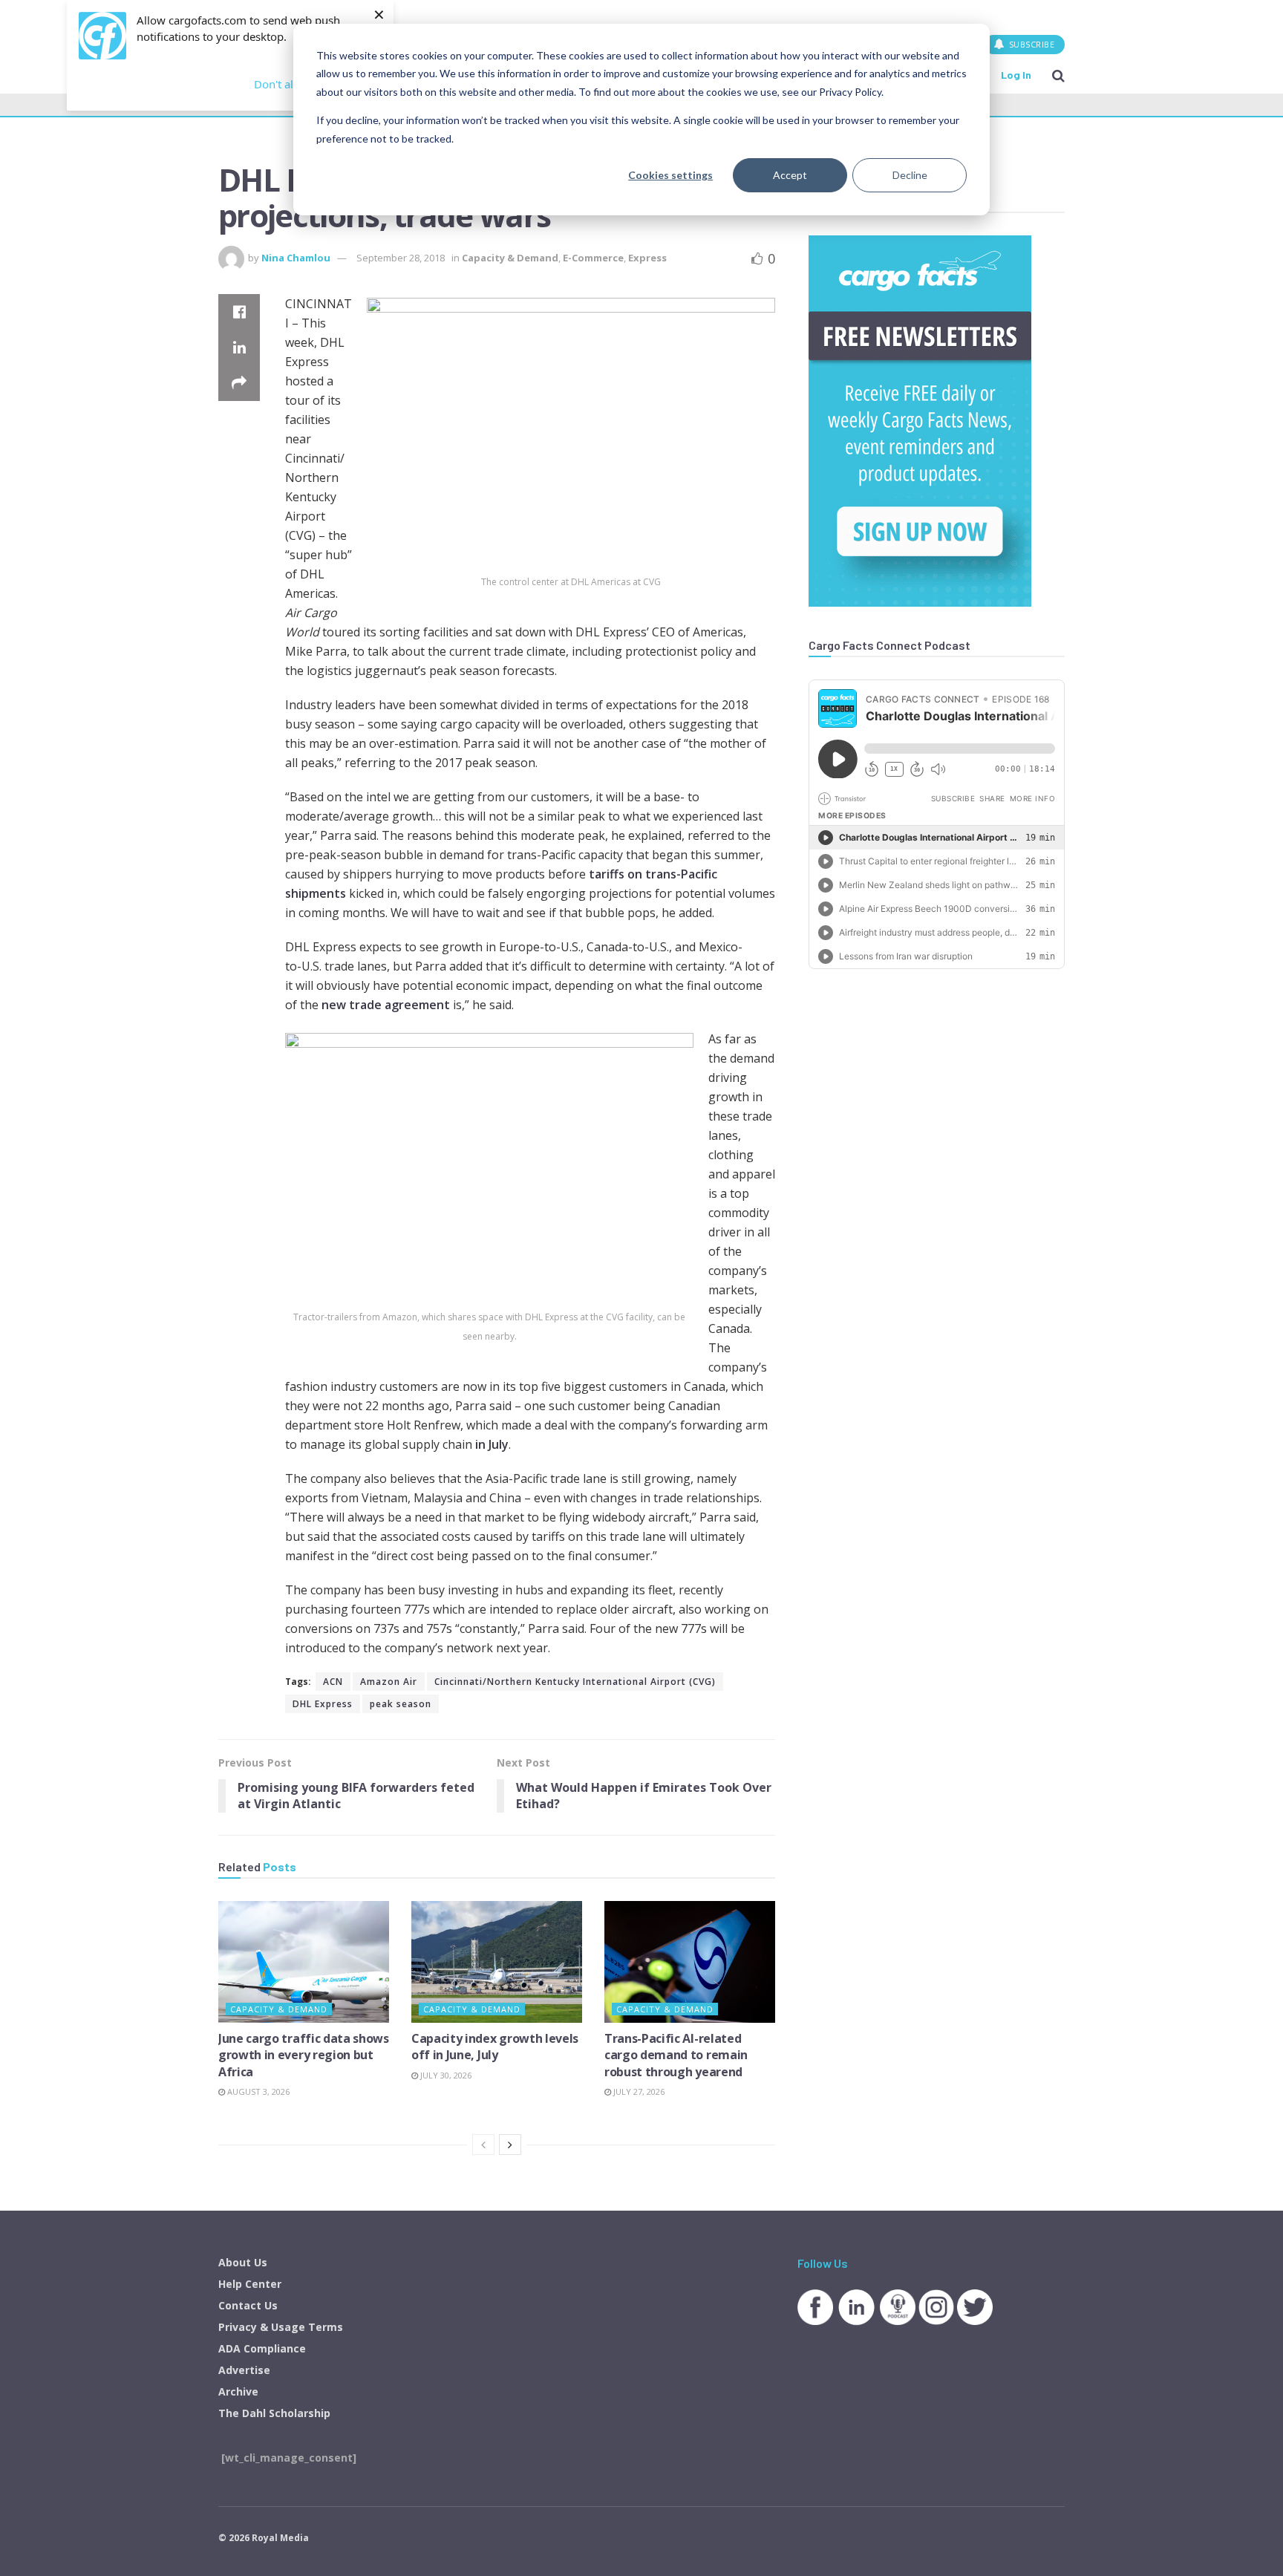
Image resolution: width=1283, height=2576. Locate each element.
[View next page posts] (510, 2145)
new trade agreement (386, 1005)
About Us (243, 2262)
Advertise (244, 2370)
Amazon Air (389, 1682)
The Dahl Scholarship (274, 2413)
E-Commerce (593, 258)
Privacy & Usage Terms (281, 2327)
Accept (790, 175)
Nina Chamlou (296, 258)
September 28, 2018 (401, 258)
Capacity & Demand (510, 258)
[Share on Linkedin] (239, 348)
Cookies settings (670, 175)
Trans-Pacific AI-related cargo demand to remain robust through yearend (676, 2055)
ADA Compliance (262, 2348)
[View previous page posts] (483, 2145)
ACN (333, 1682)
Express (647, 258)
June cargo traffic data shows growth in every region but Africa (304, 2055)
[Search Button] (1058, 75)
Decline (910, 175)
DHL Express (323, 1704)
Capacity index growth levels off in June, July (495, 2047)
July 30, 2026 (445, 2075)
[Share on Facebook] (239, 312)
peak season (401, 1704)
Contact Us (248, 2305)
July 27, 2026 (638, 2091)
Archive (238, 2391)
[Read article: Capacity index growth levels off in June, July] (497, 1962)
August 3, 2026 (257, 2091)
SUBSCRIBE (1030, 44)
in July (492, 1444)
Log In (1016, 75)
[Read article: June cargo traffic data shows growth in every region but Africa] (304, 1962)
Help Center (250, 2284)
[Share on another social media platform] (239, 383)
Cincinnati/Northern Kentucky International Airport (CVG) (575, 1682)
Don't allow (283, 84)
